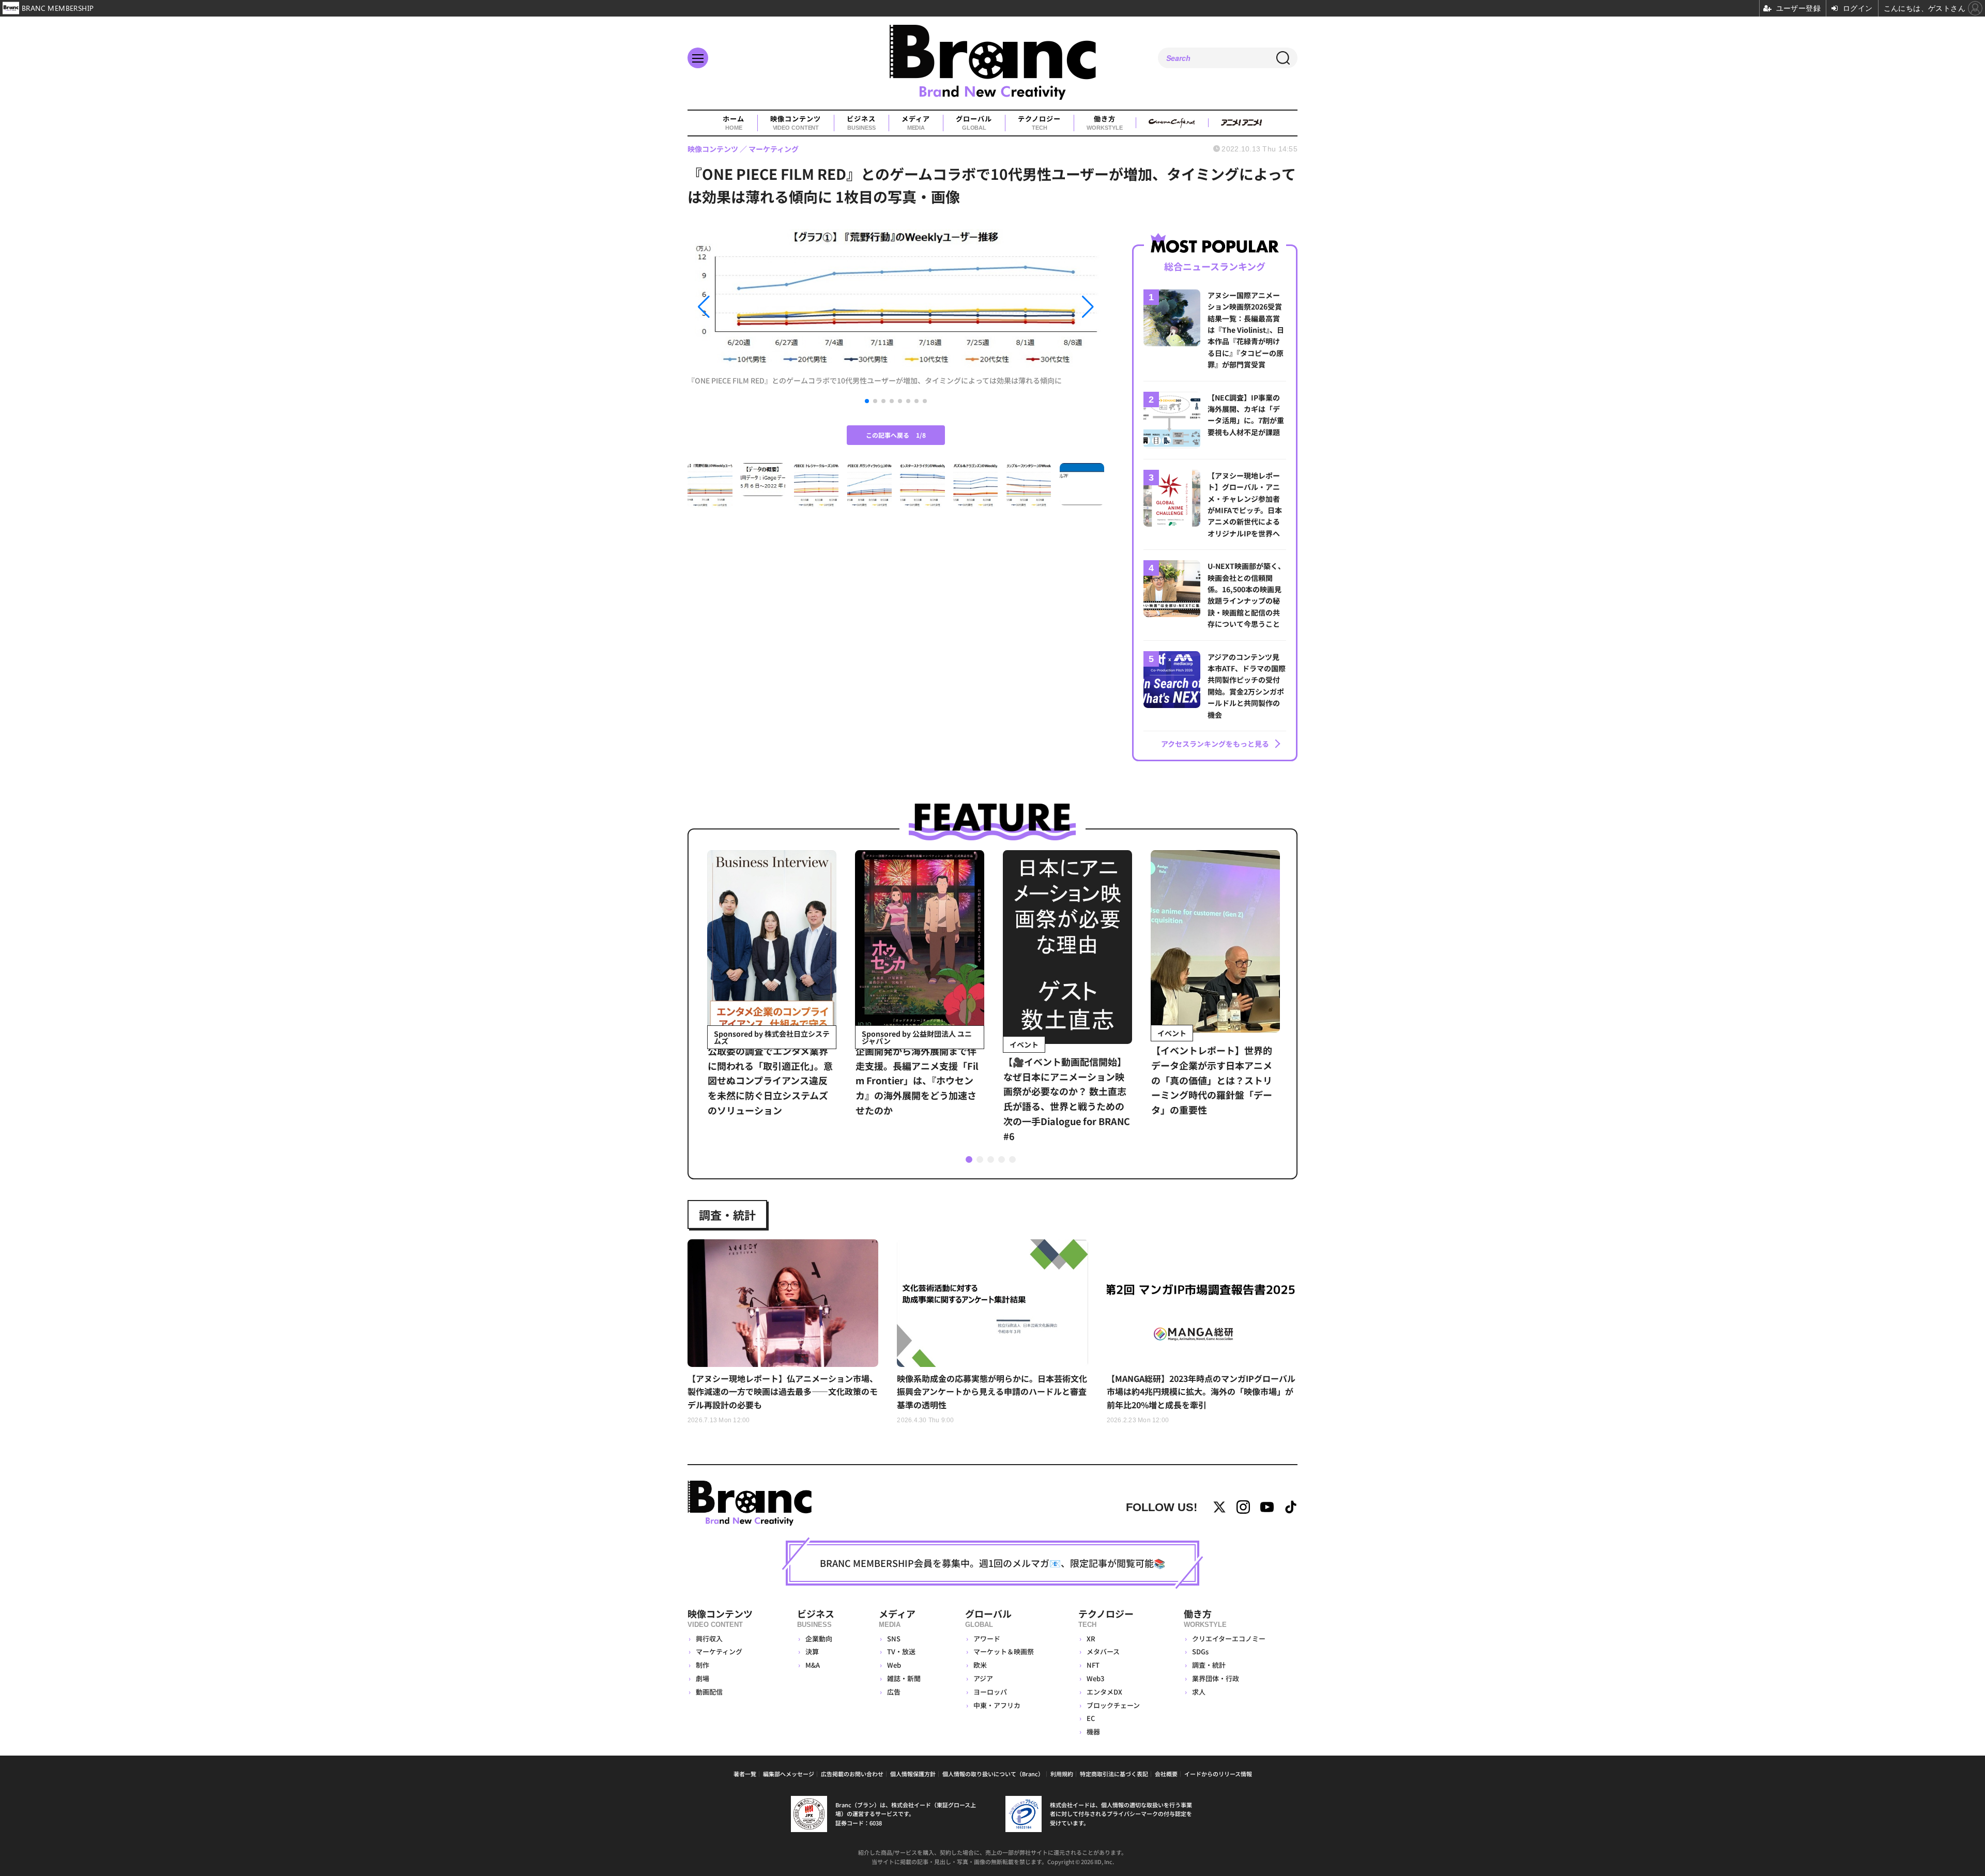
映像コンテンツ (796, 123)
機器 (1093, 1732)
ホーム (734, 123)
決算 (812, 1651)
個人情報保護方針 (913, 1774)
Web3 (1095, 1678)
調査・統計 (727, 1214)
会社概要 (1166, 1774)
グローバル (974, 123)
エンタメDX (1104, 1692)
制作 (703, 1665)
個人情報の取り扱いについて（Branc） (993, 1774)
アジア (983, 1678)
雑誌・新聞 (904, 1678)
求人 (1199, 1692)
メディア (916, 123)
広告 (894, 1692)
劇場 (703, 1678)
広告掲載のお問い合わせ (852, 1774)
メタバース (1103, 1651)
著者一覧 (745, 1774)
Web (894, 1665)
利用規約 (1062, 1774)
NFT (1093, 1665)
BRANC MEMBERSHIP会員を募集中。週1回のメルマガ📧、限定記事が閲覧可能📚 (993, 1563)
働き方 (1104, 123)
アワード (987, 1639)
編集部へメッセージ (789, 1774)
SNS (894, 1639)
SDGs (1200, 1651)
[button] (750, 307)
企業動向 (819, 1639)
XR (1091, 1639)
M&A (813, 1665)
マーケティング (719, 1651)
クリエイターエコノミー (1229, 1639)
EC (1091, 1718)
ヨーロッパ (990, 1692)
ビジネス (861, 123)
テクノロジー (1039, 123)
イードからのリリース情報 (1218, 1774)
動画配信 (709, 1692)
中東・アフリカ (997, 1705)
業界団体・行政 (1216, 1678)
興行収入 (709, 1639)
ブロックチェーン (1113, 1705)
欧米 (980, 1665)
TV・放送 (901, 1651)
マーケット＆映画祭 (1004, 1651)
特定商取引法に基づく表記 (1114, 1774)
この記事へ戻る (896, 435)
